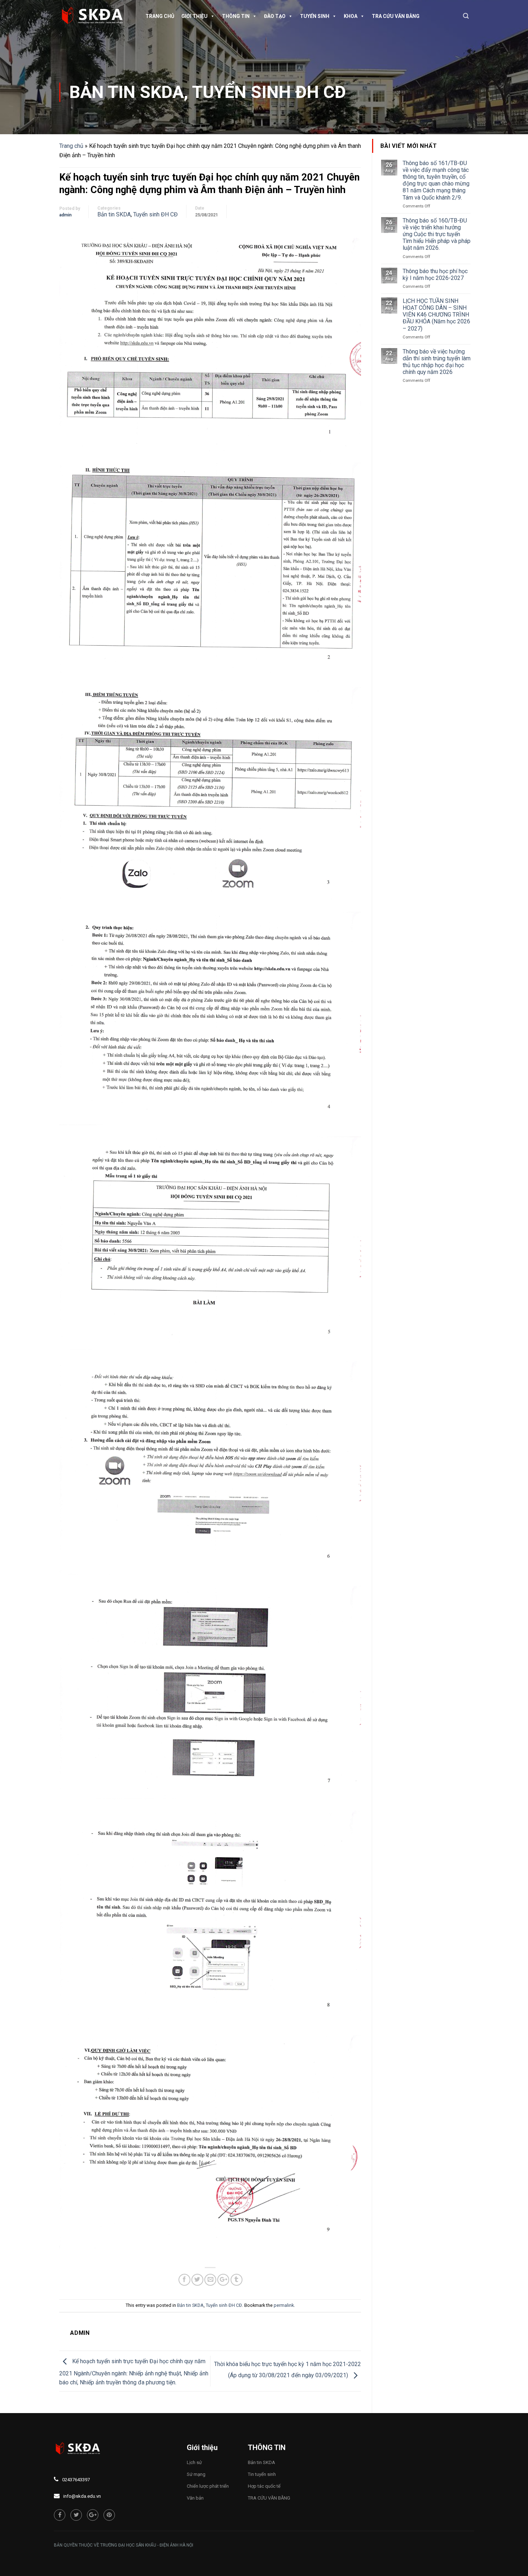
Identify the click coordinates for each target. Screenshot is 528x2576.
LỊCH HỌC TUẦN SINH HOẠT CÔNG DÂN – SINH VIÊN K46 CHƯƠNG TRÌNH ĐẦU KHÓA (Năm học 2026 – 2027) (436, 315)
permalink (284, 2305)
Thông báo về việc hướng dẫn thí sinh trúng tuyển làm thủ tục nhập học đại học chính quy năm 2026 (437, 362)
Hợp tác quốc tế (264, 2486)
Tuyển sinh (315, 16)
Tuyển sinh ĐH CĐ (269, 92)
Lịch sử (194, 2462)
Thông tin (236, 16)
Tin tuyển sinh (262, 2474)
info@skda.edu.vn (82, 2496)
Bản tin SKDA (127, 92)
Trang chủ (160, 16)
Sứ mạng (196, 2474)
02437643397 (76, 2480)
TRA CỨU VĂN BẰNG (396, 16)
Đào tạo (275, 16)
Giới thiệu (194, 16)
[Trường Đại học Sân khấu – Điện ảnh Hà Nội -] (95, 16)
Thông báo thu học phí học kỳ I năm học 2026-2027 (435, 275)
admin (65, 215)
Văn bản (195, 2498)
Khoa (351, 16)
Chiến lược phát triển (208, 2486)
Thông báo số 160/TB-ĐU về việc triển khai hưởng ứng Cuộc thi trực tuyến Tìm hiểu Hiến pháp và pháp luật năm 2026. (437, 234)
